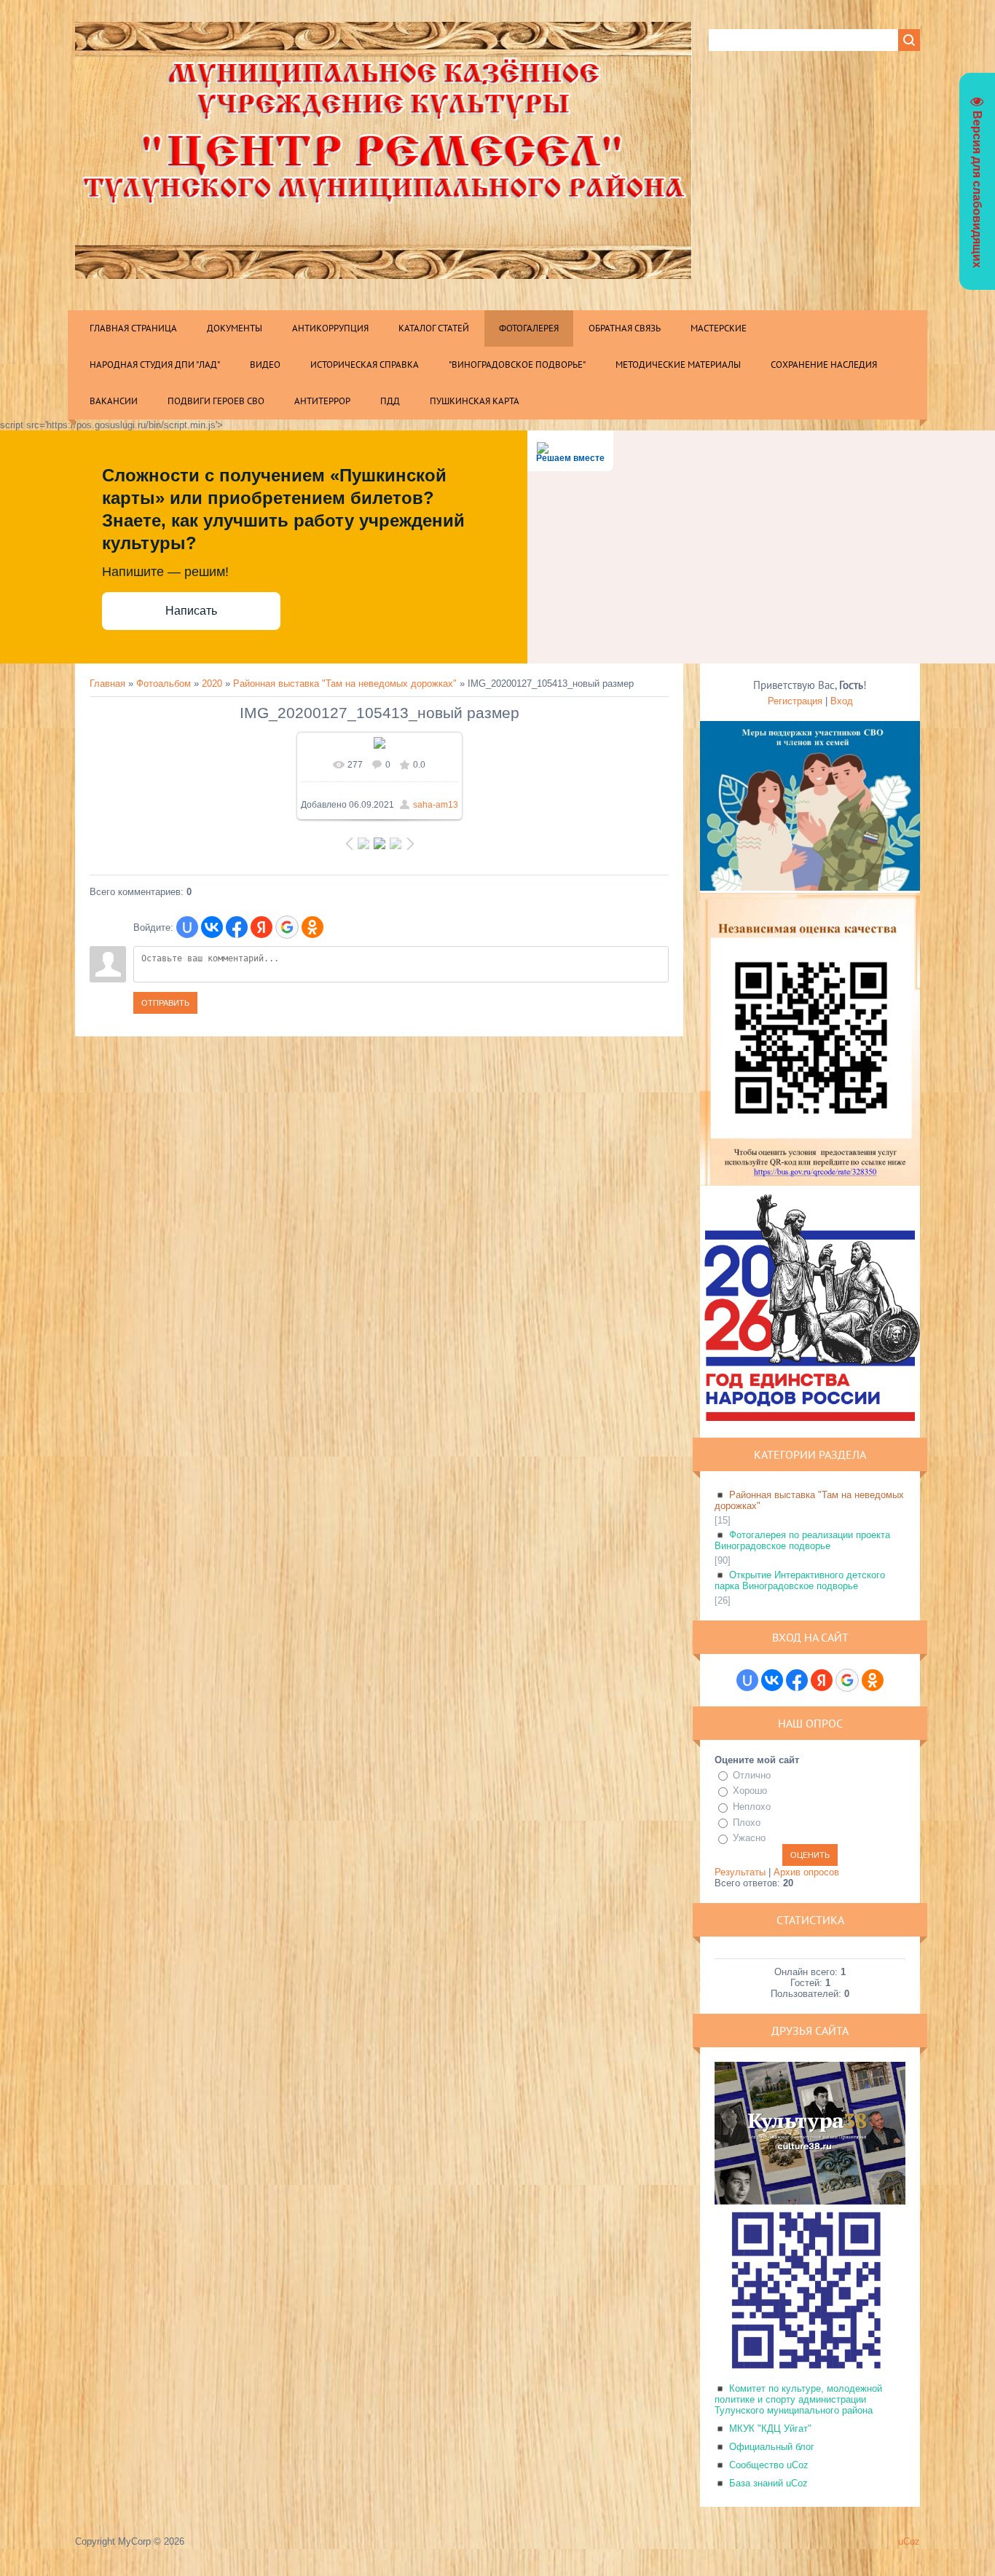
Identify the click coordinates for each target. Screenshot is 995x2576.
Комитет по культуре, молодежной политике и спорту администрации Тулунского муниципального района (798, 2399)
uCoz (909, 2541)
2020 (212, 684)
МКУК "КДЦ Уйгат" (770, 2429)
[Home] (384, 269)
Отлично (752, 1775)
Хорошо (750, 1791)
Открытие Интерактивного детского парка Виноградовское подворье (800, 1580)
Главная (107, 684)
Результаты (740, 1872)
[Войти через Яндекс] (261, 927)
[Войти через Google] (287, 927)
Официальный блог (772, 2447)
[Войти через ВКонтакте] (212, 927)
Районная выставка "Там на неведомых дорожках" (345, 684)
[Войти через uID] (187, 927)
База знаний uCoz (768, 2483)
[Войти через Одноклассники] (312, 927)
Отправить (165, 1003)
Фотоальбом (164, 684)
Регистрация (795, 701)
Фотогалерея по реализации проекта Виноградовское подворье (802, 1540)
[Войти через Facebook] (237, 927)
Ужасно (749, 1838)
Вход (842, 701)
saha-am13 (436, 805)
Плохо (747, 1823)
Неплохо (752, 1807)
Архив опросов (806, 1872)
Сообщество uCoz (769, 2465)
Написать (191, 611)
